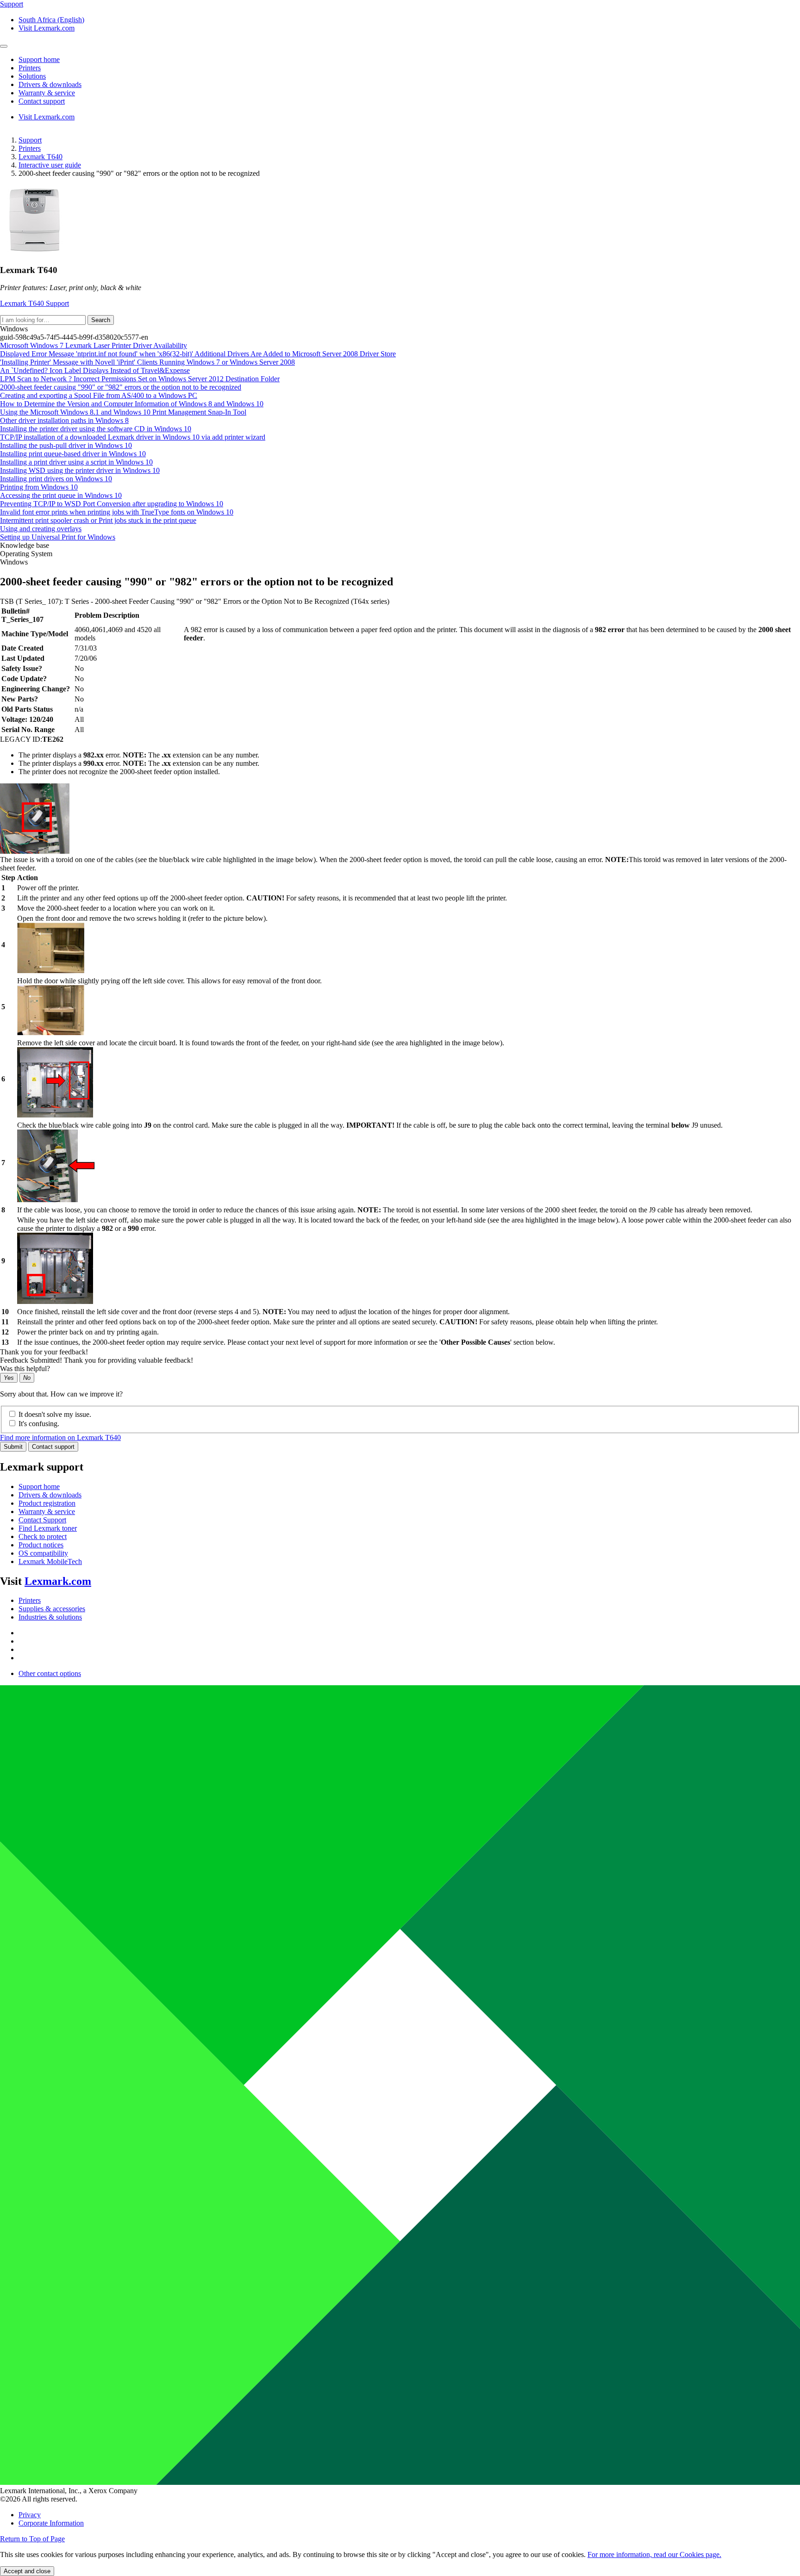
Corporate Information (51, 2523)
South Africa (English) (51, 20)
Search (101, 320)
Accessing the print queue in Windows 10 (61, 495)
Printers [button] (30, 68)
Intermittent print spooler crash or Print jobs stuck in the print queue (98, 520)
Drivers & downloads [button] (50, 84)
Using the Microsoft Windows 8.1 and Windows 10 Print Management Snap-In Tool (123, 412)
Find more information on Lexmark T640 (60, 1437)
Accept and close (27, 2571)
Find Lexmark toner (48, 1528)
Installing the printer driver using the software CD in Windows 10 (96, 429)
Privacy (30, 2515)
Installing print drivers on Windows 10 (56, 479)
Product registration (47, 1503)
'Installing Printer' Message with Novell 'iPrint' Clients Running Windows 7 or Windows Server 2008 (147, 362)
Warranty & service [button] (47, 93)
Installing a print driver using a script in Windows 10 (76, 462)
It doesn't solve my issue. (55, 1414)
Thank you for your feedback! (44, 1352)
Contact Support (42, 1520)
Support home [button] (39, 59)
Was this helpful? (25, 1369)
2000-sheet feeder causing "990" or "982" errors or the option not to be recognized (121, 387)
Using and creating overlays (41, 529)
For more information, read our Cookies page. (654, 2554)
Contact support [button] (42, 101)
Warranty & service (47, 1511)
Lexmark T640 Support (34, 303)
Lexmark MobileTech (50, 1561)
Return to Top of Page (32, 2539)
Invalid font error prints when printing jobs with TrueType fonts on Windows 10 (117, 512)
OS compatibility (43, 1553)
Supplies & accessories (52, 1609)
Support (30, 140)
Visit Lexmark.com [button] (47, 28)
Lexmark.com (58, 1581)
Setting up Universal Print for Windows (58, 537)
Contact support (53, 1447)
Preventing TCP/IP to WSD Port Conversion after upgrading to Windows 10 (112, 504)
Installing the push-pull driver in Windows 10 (66, 445)
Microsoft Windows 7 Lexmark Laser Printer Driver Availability (94, 345)
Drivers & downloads (50, 1495)
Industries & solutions (50, 1617)
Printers (30, 148)
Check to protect (43, 1536)
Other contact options (50, 1673)
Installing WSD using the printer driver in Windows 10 (80, 470)
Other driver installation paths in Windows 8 (64, 420)
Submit (13, 1447)
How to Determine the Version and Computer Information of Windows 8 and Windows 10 (132, 404)
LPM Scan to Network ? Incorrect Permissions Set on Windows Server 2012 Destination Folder (140, 379)
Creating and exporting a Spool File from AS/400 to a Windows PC (99, 395)
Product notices (41, 1545)
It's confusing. (39, 1424)
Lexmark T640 (41, 157)
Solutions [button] (32, 76)
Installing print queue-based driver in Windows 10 (73, 454)
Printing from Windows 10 (39, 487)
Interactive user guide (50, 165)
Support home (39, 1487)
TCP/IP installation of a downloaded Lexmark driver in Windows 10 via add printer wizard (133, 437)
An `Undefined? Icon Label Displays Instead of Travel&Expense (95, 370)
